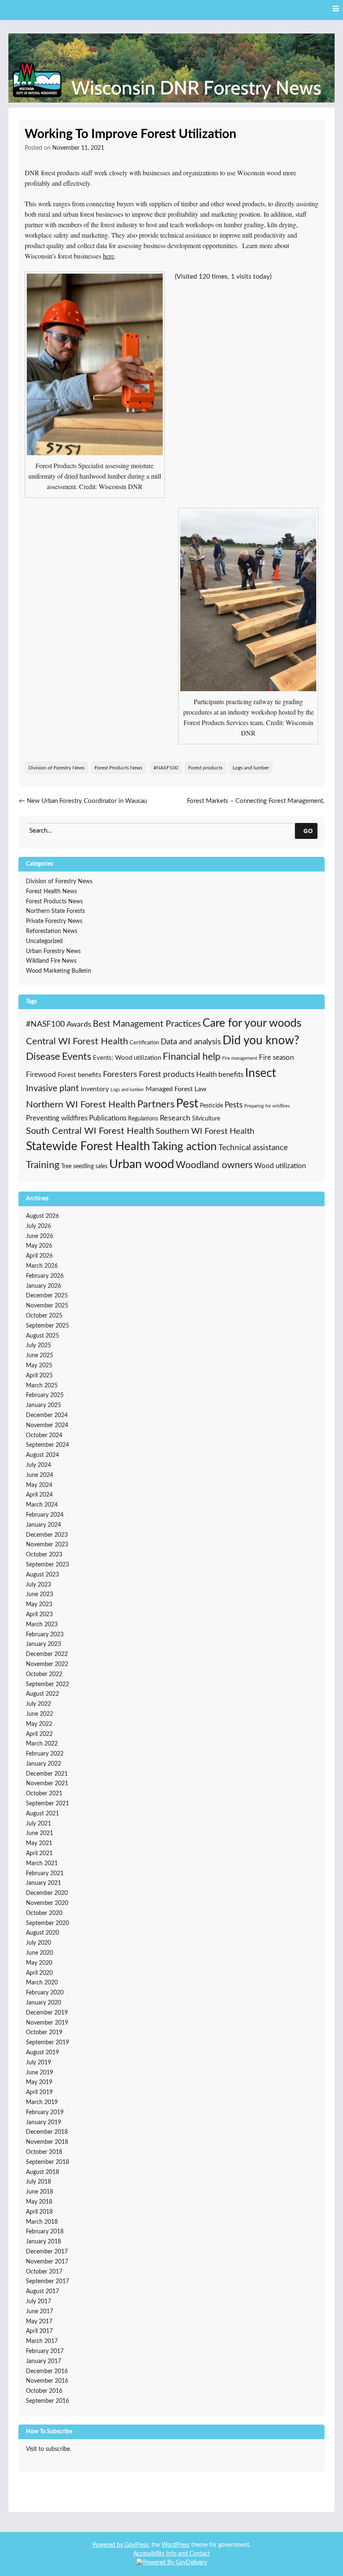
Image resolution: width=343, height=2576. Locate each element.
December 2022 (47, 1654)
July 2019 (38, 2063)
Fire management (240, 1058)
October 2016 (44, 2391)
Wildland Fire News (51, 961)
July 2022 (38, 1704)
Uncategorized (44, 941)
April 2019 (39, 2092)
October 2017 (44, 2272)
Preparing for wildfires (267, 1106)
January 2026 (44, 1286)
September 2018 (47, 2162)
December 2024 (47, 1415)
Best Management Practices (147, 1024)
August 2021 (42, 1814)
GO (308, 830)
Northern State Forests (55, 911)
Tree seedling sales (84, 1166)
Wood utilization (280, 1166)
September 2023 (47, 1565)
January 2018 (44, 2242)
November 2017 (47, 2262)
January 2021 (44, 1883)
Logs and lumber (251, 768)
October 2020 (44, 1913)
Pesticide (211, 1106)
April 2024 (39, 1495)
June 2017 (40, 2312)
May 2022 (39, 1724)
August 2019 (42, 2053)
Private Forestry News (54, 921)
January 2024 (44, 1525)
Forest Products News (118, 768)
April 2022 (39, 1734)
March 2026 (42, 1266)
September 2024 (47, 1445)
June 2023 (40, 1594)
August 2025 (42, 1336)
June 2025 (40, 1356)
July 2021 (38, 1824)
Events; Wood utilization (127, 1058)
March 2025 (42, 1386)
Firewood (41, 1075)
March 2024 (42, 1505)
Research (175, 1118)
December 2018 (47, 2132)
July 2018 (38, 2182)
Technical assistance (253, 1148)
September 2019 (47, 2043)
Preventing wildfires (57, 1118)
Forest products (205, 768)
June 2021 (40, 1833)
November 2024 (47, 1425)
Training (43, 1165)
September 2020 (47, 1923)
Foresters (120, 1074)
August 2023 (42, 1575)
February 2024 (45, 1515)
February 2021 (45, 1874)
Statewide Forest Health (88, 1147)
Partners (156, 1105)
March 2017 (42, 2341)
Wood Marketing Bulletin (59, 971)
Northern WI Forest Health (81, 1105)
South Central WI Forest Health (90, 1131)
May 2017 (39, 2322)
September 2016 (47, 2401)
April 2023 (39, 1615)
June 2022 (40, 1714)
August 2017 (42, 2291)
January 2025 (44, 1405)
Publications (108, 1118)
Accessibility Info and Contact (172, 2554)
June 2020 (40, 1953)
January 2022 (44, 1764)
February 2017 (45, 2351)
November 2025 (47, 1306)
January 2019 (44, 2122)
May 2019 (39, 2082)
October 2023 (44, 1555)
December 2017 (47, 2252)
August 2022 (42, 1694)
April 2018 (39, 2212)
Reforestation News (52, 931)
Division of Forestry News (56, 768)
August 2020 (42, 1933)
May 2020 (39, 1963)
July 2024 (38, 1465)
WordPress (175, 2545)
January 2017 (44, 2361)
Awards (79, 1025)
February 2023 (45, 1635)
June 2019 (40, 2073)
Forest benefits (79, 1075)
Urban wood (142, 1164)
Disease (43, 1057)
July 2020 (38, 1943)
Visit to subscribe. (49, 2449)
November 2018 (47, 2142)
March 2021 (42, 1863)
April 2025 (39, 1376)
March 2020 (42, 1983)
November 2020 (47, 1903)
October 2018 (44, 2152)
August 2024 (42, 1455)
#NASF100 (166, 768)
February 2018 (45, 2232)
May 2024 (39, 1485)
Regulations (143, 1119)
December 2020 (47, 1893)
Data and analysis (191, 1042)
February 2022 (45, 1754)
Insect (261, 1073)
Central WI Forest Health (77, 1041)
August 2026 (42, 1216)
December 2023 (47, 1535)
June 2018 (40, 2192)
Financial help (192, 1057)
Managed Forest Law (176, 1089)
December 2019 (47, 2013)
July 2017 (38, 2302)
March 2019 (42, 2102)
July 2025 (38, 1346)
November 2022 (47, 1664)
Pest (187, 1104)
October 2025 (44, 1316)
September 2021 (47, 1804)
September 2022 (47, 1684)
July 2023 (38, 1585)
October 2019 (44, 2033)
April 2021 (39, 1853)
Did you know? (261, 1041)
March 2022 (42, 1744)
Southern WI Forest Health (205, 1131)
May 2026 (39, 1246)
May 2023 (39, 1605)
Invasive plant (52, 1088)
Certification (144, 1043)
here (109, 256)
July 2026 (38, 1226)
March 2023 (42, 1625)
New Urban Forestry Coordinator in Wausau (83, 801)
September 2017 (47, 2281)
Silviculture (206, 1119)
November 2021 (47, 1784)
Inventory (95, 1089)
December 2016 (47, 2371)
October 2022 (44, 1674)
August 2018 (42, 2172)
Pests (234, 1105)
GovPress (137, 2545)
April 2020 (39, 1973)
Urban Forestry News (53, 951)
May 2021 (39, 1843)
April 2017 (39, 2331)
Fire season (276, 1057)
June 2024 (40, 1475)
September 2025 (47, 1326)
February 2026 (45, 1276)
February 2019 (45, 2112)
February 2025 (45, 1395)
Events (77, 1057)
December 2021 (47, 1774)
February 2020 (45, 1993)
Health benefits (220, 1075)
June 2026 (40, 1236)
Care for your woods (252, 1023)
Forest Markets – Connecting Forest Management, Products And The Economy (256, 806)
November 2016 (47, 2381)
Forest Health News (51, 892)
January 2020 (44, 2003)
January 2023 (44, 1644)
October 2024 (44, 1435)
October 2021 (44, 1794)
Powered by (109, 2545)
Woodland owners (214, 1165)
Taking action (184, 1147)
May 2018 (39, 2202)
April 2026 (39, 1256)
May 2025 (39, 1366)
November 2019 (47, 2023)
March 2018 (42, 2222)
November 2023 (47, 1545)
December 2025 (47, 1296)
